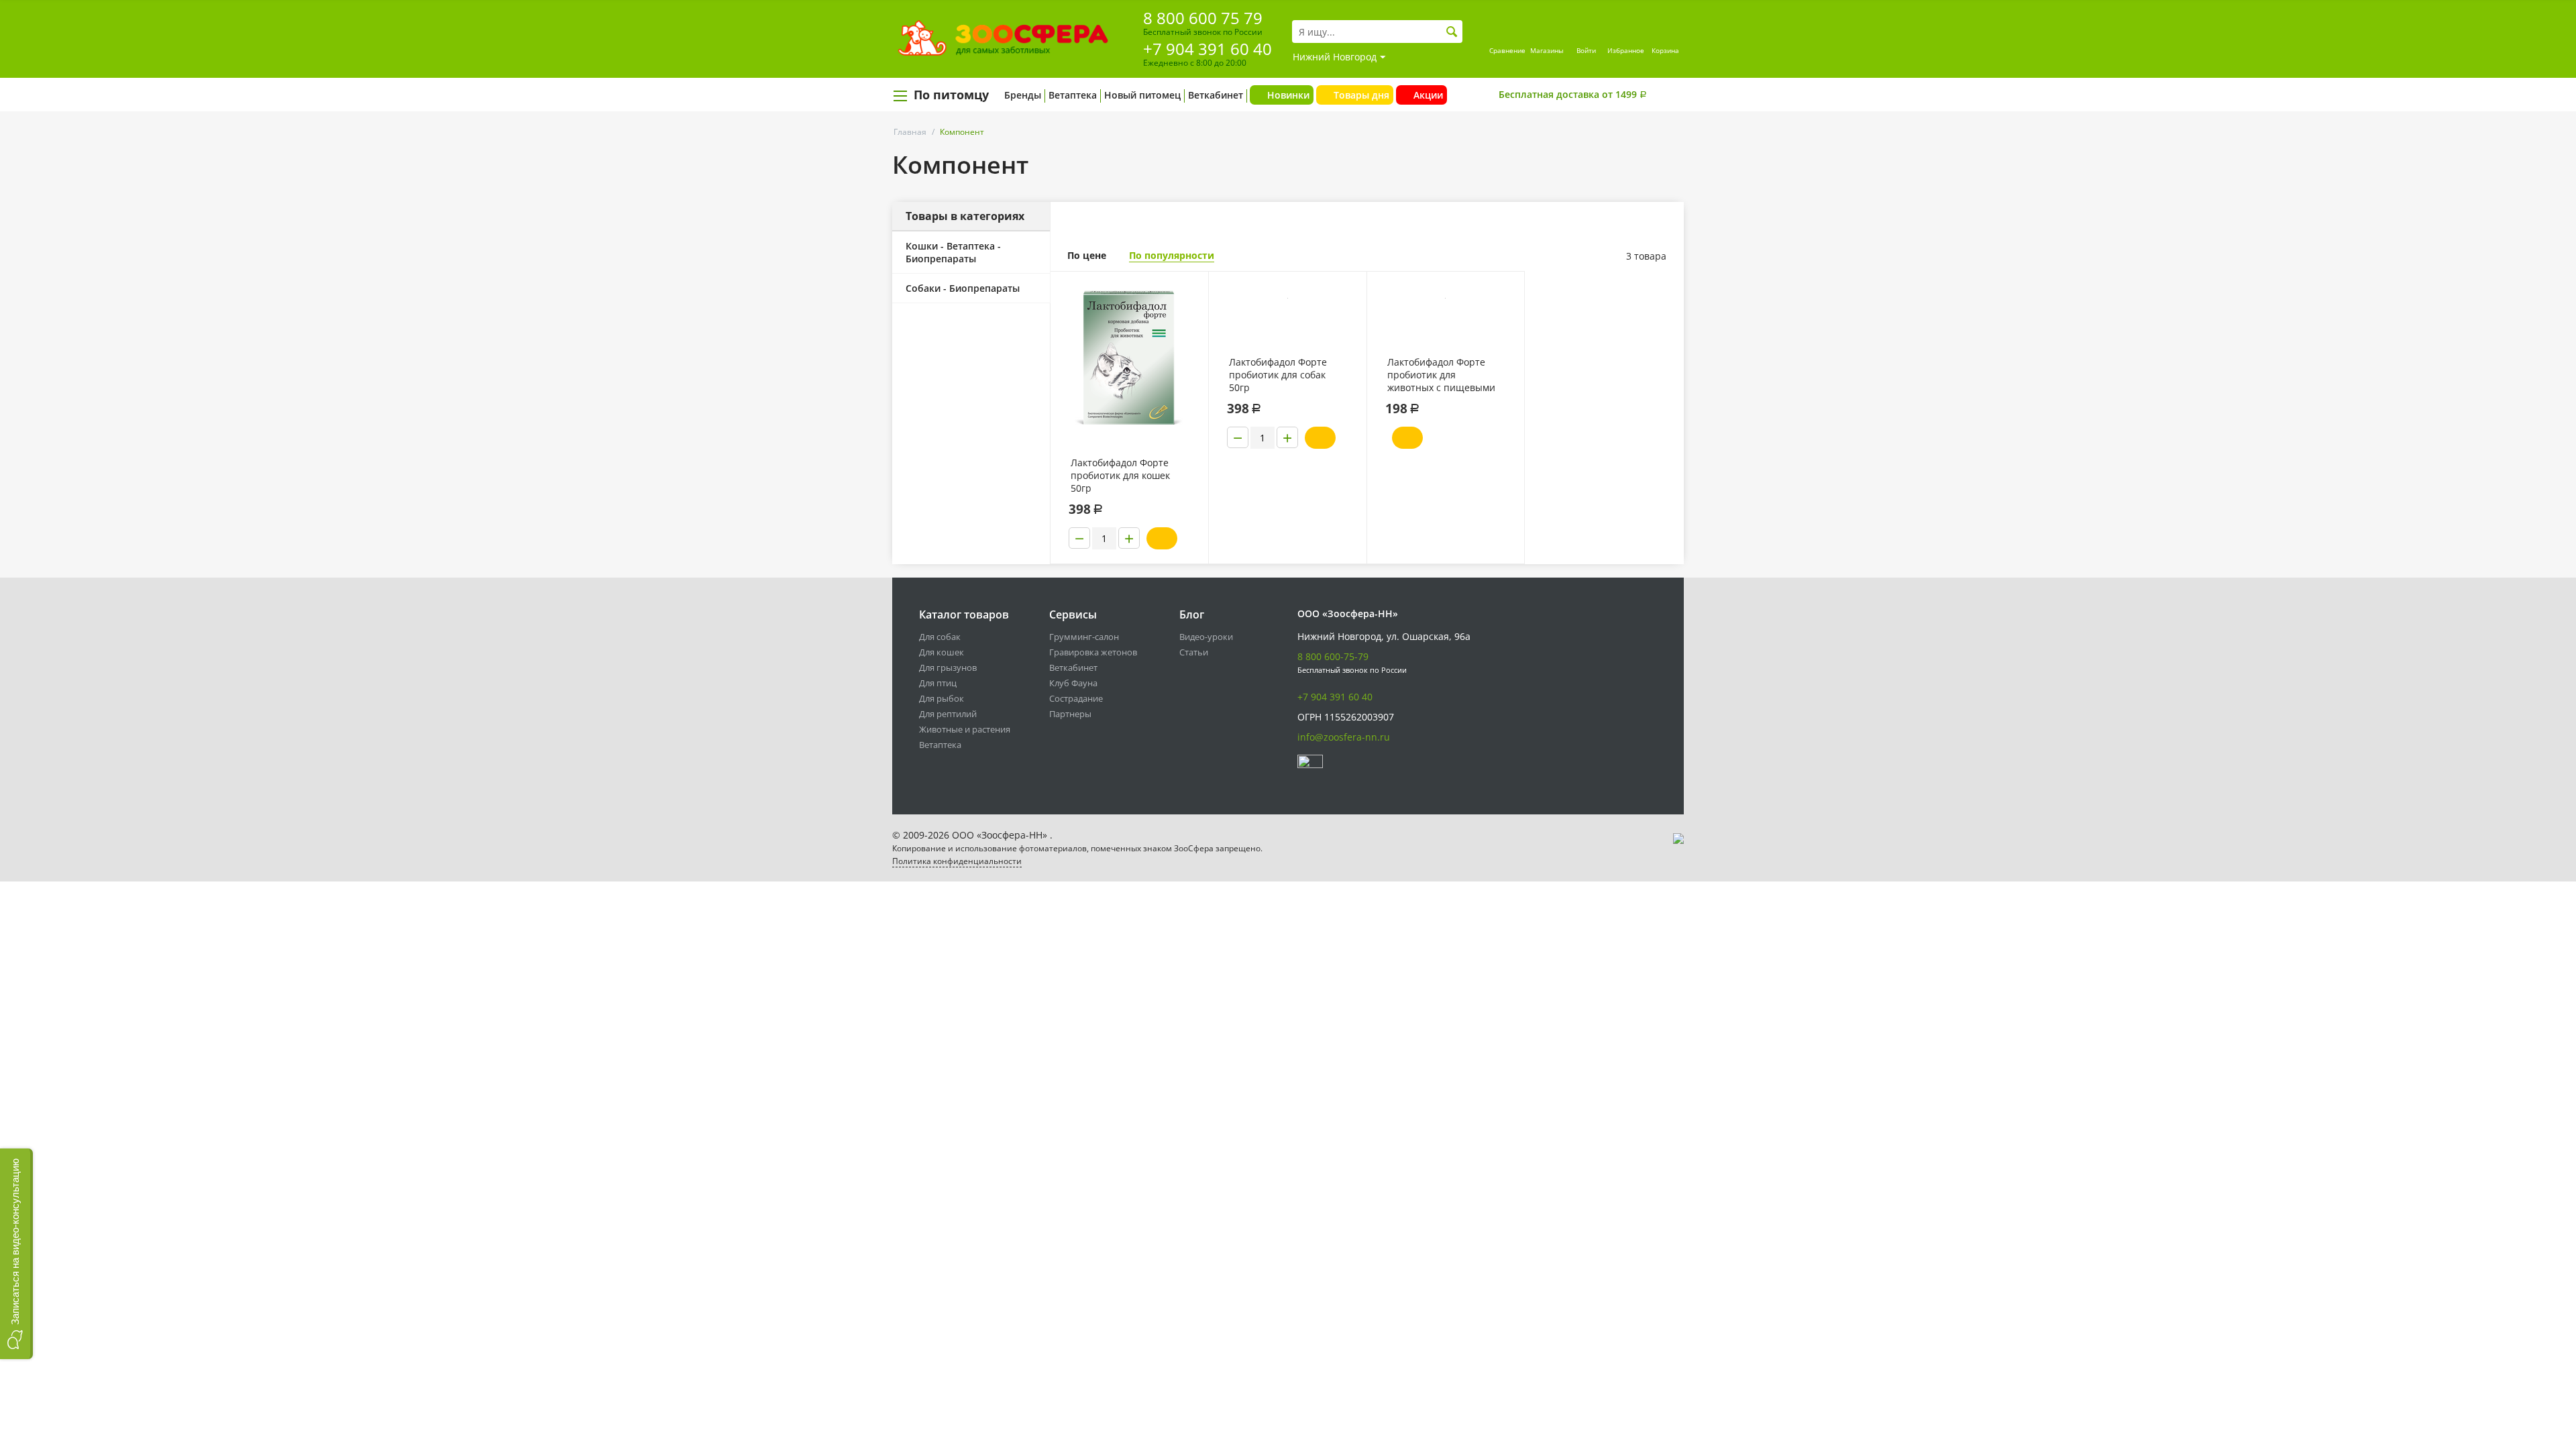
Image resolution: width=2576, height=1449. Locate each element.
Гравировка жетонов (1093, 652)
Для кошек (942, 652)
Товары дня (1361, 95)
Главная (910, 132)
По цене (1087, 255)
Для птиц (938, 683)
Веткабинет (1216, 95)
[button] (16, 1254)
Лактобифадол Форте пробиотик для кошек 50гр (1120, 475)
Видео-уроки (1206, 637)
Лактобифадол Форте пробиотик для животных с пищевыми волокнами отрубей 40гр (1444, 375)
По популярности (1172, 255)
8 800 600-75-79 (1333, 656)
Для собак (940, 637)
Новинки (1288, 95)
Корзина (1665, 50)
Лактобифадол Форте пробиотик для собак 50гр (1278, 375)
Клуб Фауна (1073, 683)
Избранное (1626, 50)
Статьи (1194, 652)
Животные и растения (965, 729)
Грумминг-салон (1084, 637)
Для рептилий (948, 714)
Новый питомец (1142, 95)
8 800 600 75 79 (1203, 18)
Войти (1586, 50)
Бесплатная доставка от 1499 (1573, 94)
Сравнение (1507, 50)
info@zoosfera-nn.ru (1344, 737)
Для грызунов (948, 667)
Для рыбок (942, 698)
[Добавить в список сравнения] (1188, 312)
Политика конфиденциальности (957, 861)
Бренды (1023, 95)
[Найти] (1452, 32)
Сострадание (1076, 698)
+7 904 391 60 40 (1207, 49)
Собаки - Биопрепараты (963, 288)
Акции (1428, 95)
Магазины (1547, 50)
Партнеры (1070, 714)
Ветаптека (1073, 95)
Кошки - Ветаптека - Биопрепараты (953, 252)
